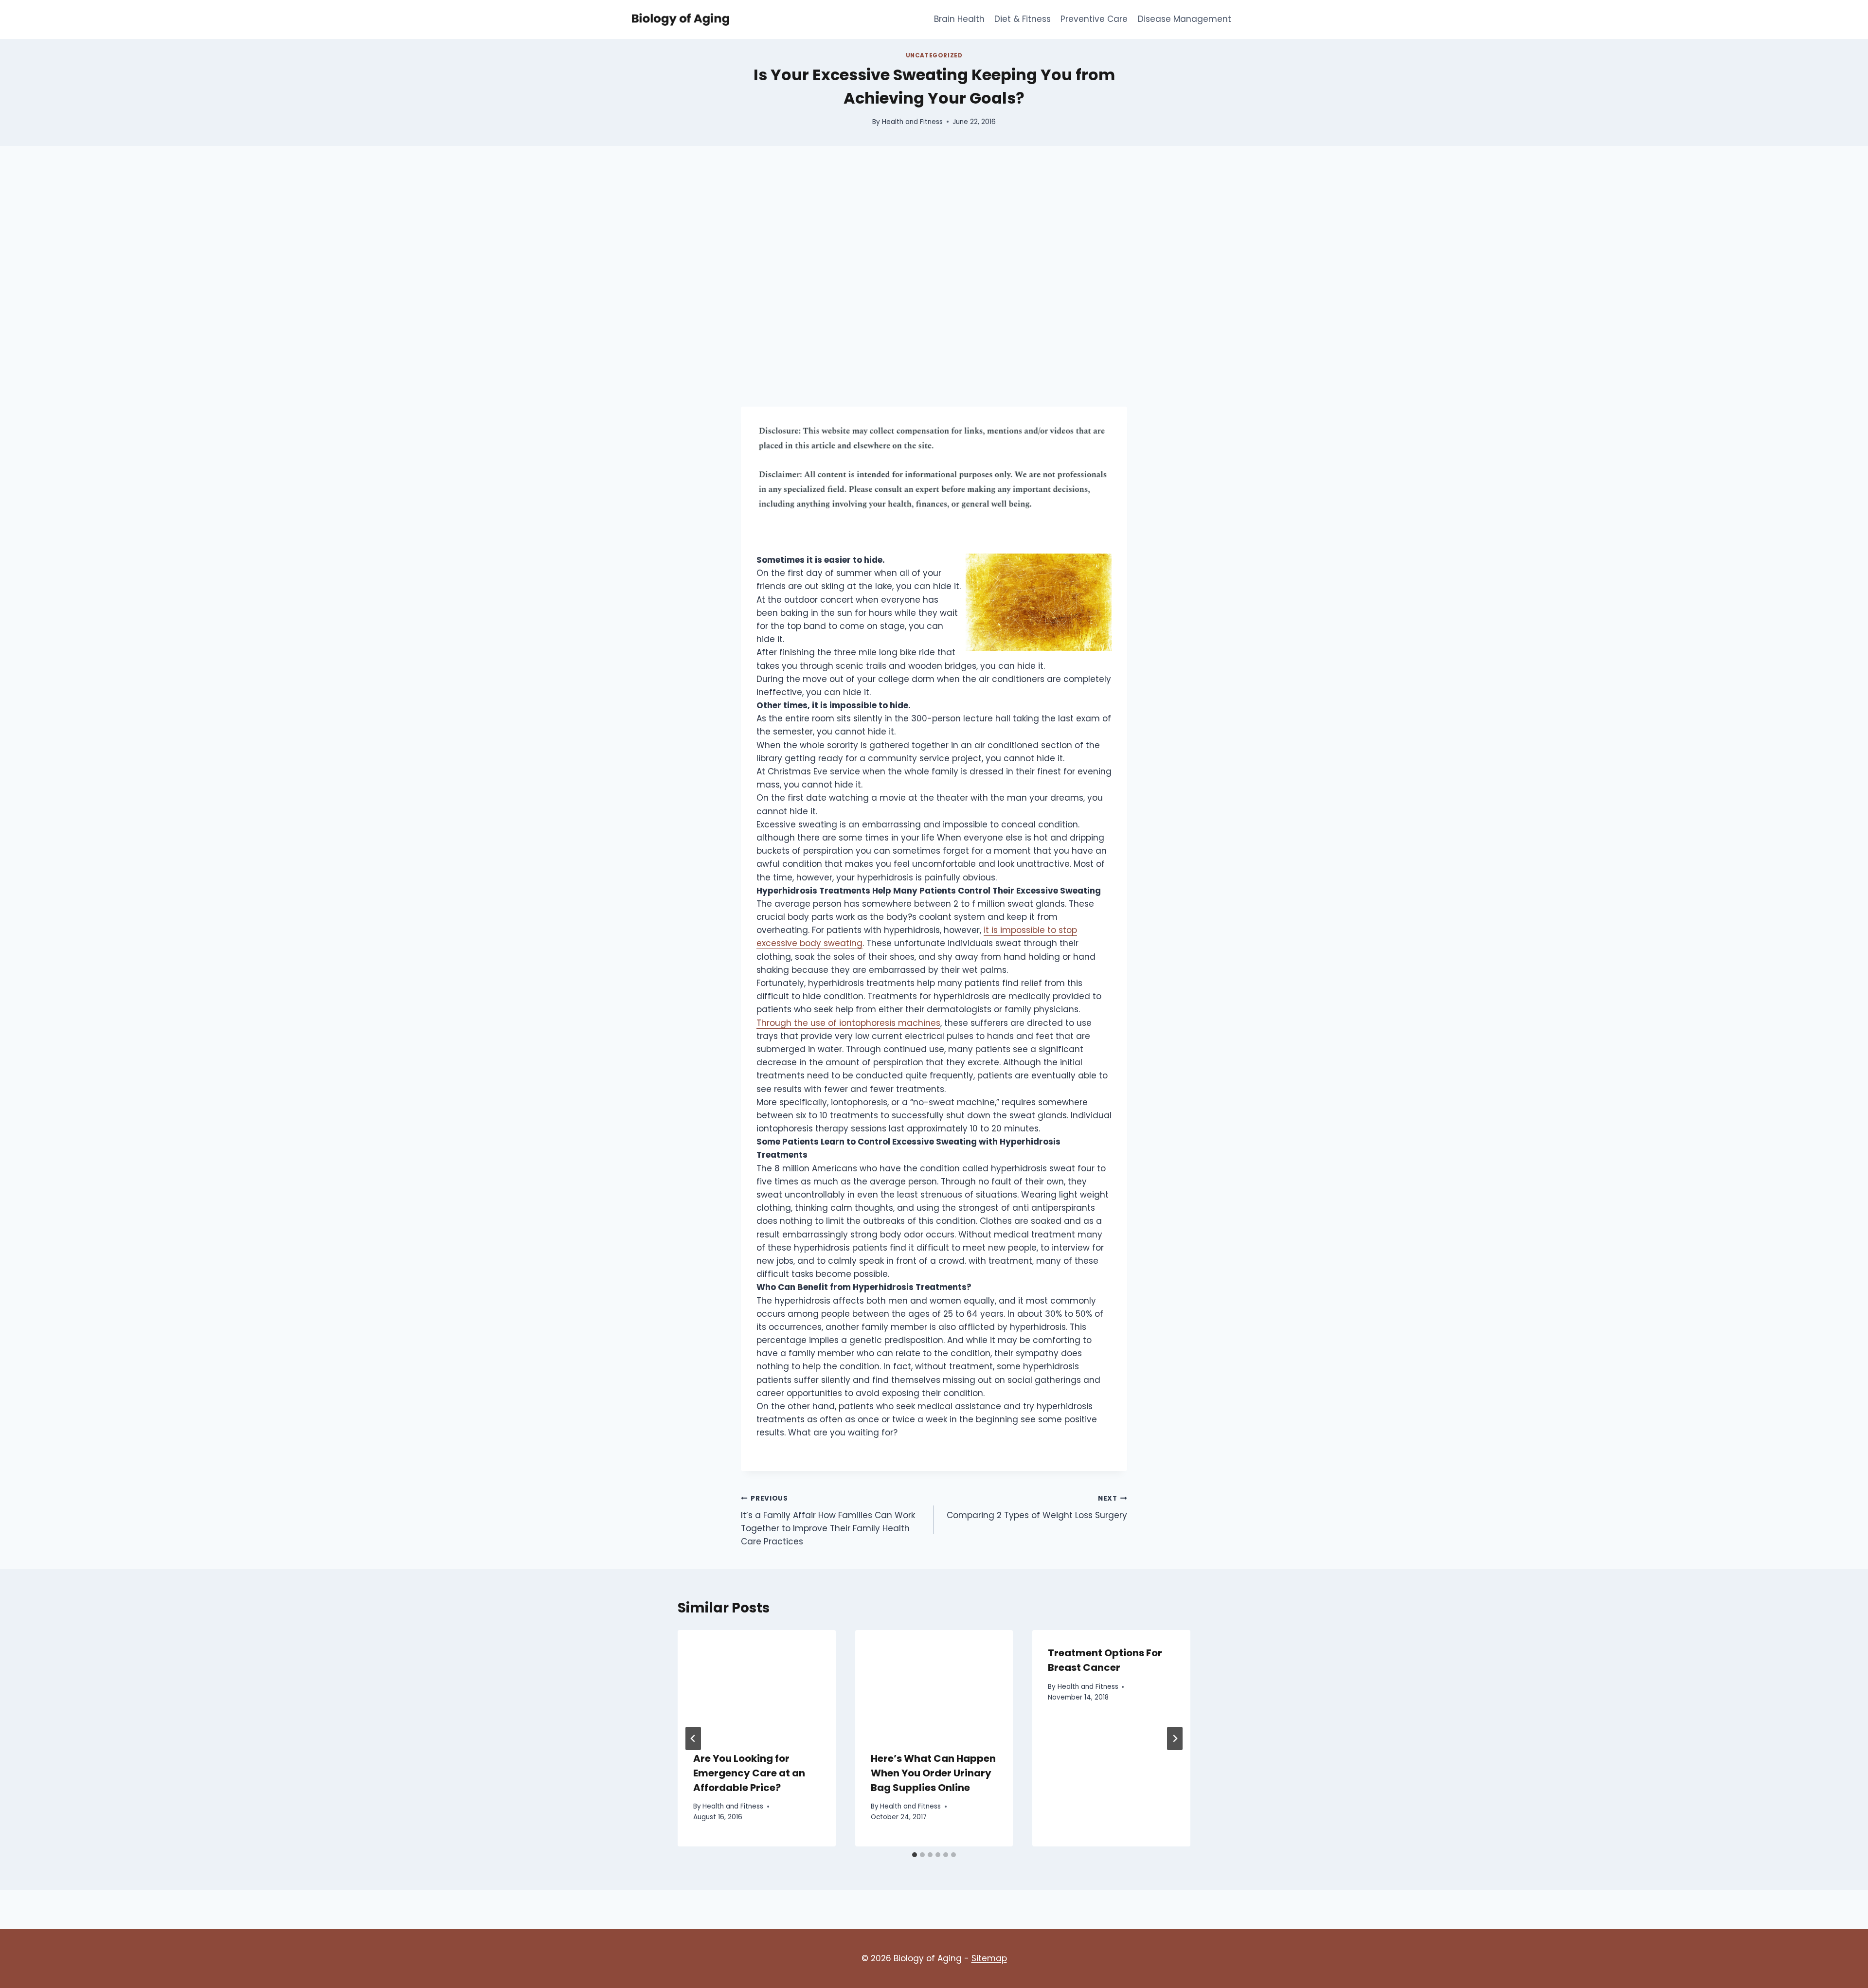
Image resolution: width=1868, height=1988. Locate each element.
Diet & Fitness (1023, 19)
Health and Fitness (912, 122)
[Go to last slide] (693, 1738)
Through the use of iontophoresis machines (848, 1023)
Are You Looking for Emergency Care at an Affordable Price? (749, 1773)
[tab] (915, 1855)
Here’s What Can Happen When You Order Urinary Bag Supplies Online (933, 1773)
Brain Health (959, 19)
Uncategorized (934, 55)
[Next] (1175, 1738)
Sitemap (989, 1958)
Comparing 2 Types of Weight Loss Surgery (1037, 1507)
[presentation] (757, 1683)
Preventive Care (1094, 19)
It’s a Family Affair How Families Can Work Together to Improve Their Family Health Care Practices (828, 1521)
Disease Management (1185, 19)
